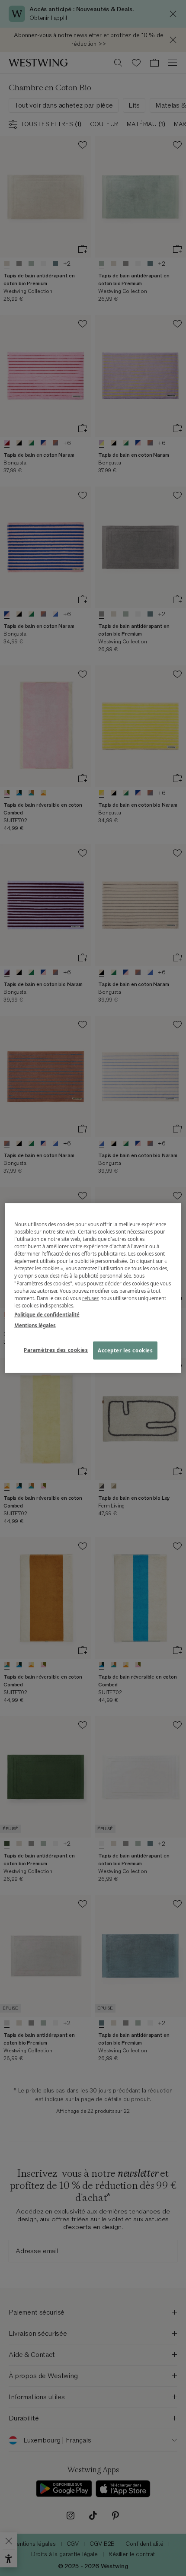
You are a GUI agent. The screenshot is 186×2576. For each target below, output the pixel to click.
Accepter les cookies (125, 1350)
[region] (93, 1288)
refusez (91, 1298)
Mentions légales (35, 1325)
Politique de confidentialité (47, 1314)
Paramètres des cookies (56, 1350)
